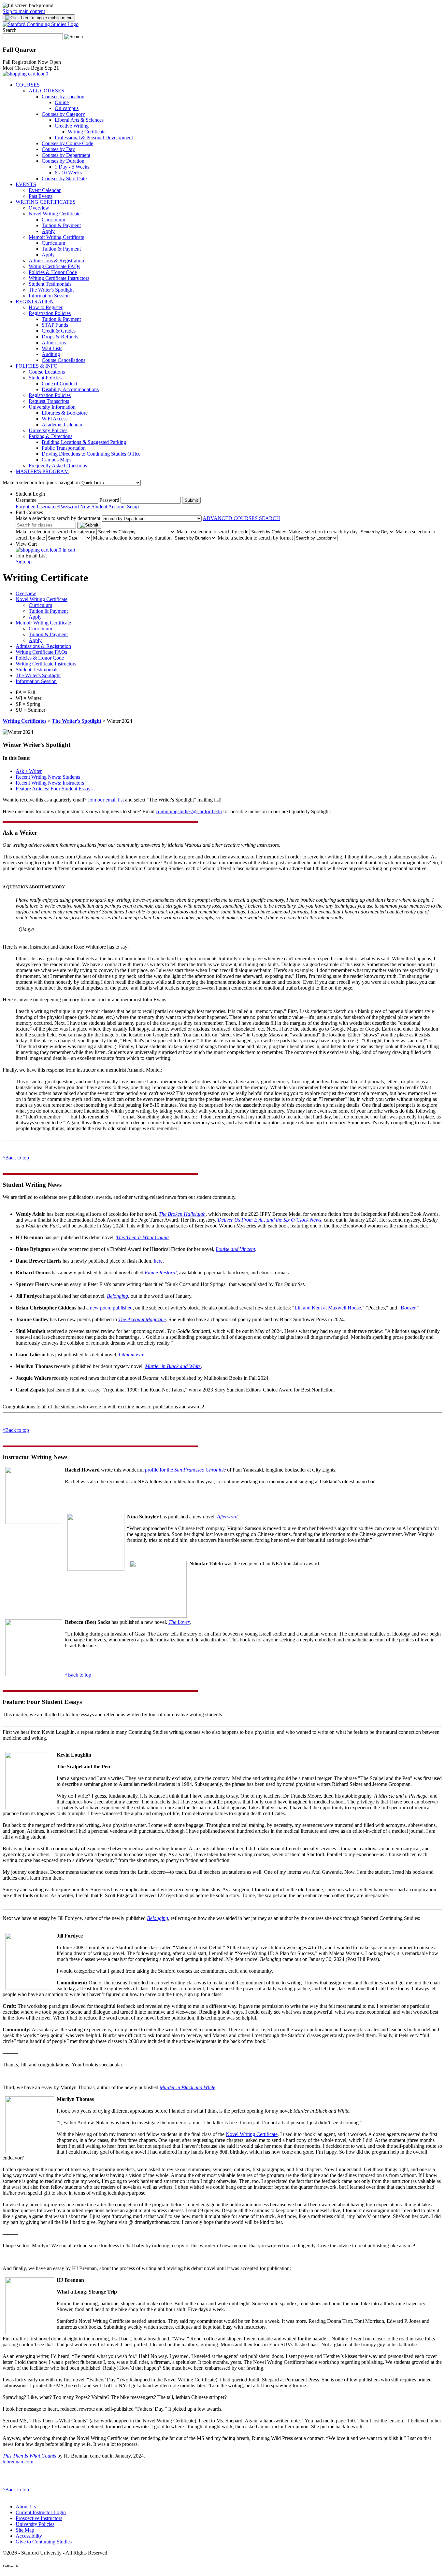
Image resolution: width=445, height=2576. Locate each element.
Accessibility (29, 2536)
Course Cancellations (64, 360)
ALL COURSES (46, 91)
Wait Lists (52, 348)
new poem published (111, 1308)
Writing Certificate (87, 132)
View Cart (26, 544)
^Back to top (16, 1158)
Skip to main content (24, 11)
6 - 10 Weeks (68, 173)
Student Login (30, 494)
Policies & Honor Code (53, 272)
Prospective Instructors (39, 2518)
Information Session (49, 296)
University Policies (48, 430)
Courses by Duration (63, 161)
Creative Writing (72, 126)
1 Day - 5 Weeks (72, 167)
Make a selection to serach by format (255, 538)
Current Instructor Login (41, 2512)
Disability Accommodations (70, 389)
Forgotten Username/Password (47, 507)
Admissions (54, 343)
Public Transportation (64, 448)
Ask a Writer (29, 771)
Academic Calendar (62, 425)
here (158, 1261)
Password (109, 500)
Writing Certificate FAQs (54, 266)
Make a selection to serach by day (323, 532)
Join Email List (31, 556)
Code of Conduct (59, 384)
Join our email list (106, 800)
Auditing (51, 354)
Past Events (41, 196)
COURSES (28, 85)
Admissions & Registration (56, 260)
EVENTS (26, 184)
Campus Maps (57, 460)
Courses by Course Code (67, 143)
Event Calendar (45, 190)
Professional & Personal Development (94, 137)
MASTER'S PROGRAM (42, 471)
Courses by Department (66, 155)
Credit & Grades (59, 331)
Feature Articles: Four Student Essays (55, 789)
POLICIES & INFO (37, 366)
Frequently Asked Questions (58, 466)
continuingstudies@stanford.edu (189, 811)
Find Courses (29, 512)
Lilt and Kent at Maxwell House (328, 1308)
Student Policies (45, 378)
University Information (52, 407)
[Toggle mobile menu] (39, 18)
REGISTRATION (35, 301)
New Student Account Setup (109, 507)
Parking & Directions (50, 436)
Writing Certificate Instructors (59, 278)
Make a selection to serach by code (212, 532)
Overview (39, 208)
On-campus (67, 108)
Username (26, 500)
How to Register (46, 307)
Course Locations (47, 372)
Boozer (408, 1308)
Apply (48, 231)
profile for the (185, 1470)
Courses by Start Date (64, 178)
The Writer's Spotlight (51, 290)
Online (62, 102)
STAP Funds (55, 325)
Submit (191, 500)
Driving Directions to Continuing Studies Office (91, 454)
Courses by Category (63, 114)
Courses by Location (63, 96)
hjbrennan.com (18, 2462)
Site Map (25, 2530)
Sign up (24, 562)
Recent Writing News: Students (48, 777)
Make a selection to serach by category (55, 532)
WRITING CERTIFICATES (46, 202)
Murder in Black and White (187, 2087)
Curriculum (53, 219)
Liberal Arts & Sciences (79, 120)
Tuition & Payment (61, 225)
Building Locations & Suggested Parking (84, 442)
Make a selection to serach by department (58, 518)
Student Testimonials (50, 284)
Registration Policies (50, 313)
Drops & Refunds (60, 337)
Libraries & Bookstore (65, 413)
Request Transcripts (49, 401)
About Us (26, 2507)
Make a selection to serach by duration (132, 538)
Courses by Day (58, 149)
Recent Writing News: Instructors (50, 783)
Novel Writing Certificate (55, 214)
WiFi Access (55, 419)
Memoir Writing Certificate (56, 237)
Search (10, 30)
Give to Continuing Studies (44, 2542)
